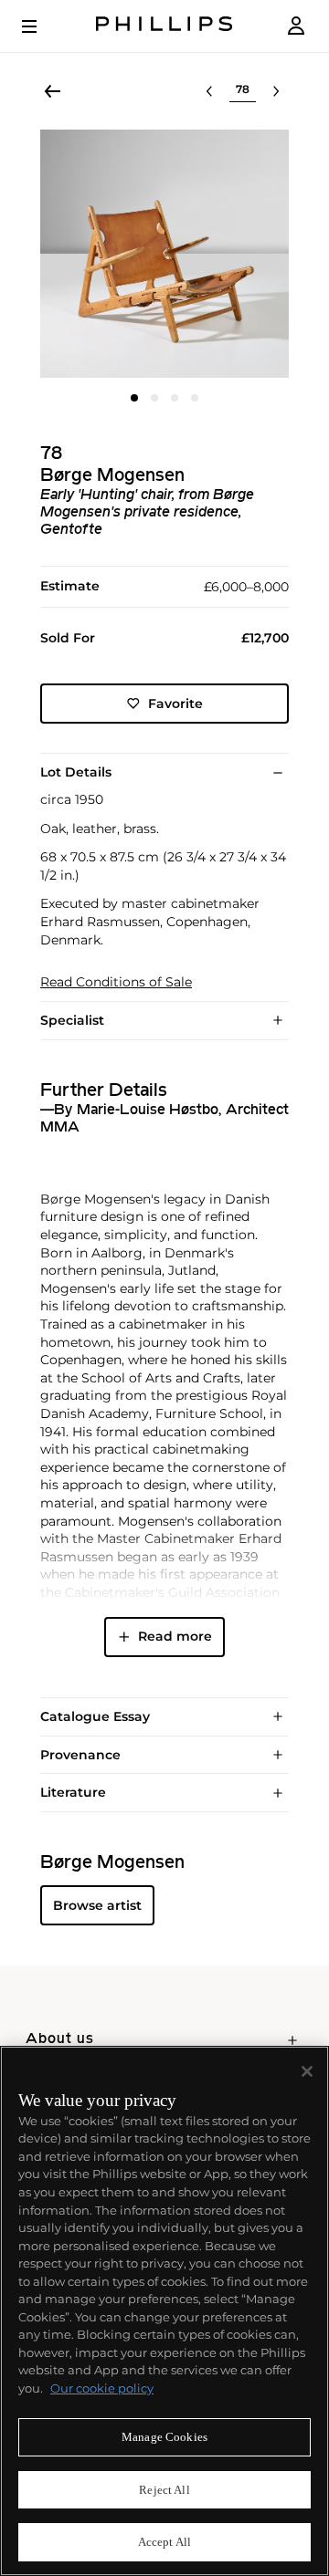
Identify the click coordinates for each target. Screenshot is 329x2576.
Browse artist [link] (97, 1905)
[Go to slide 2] (154, 398)
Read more (175, 1636)
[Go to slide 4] (195, 398)
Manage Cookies (164, 2437)
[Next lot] (276, 91)
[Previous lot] (209, 91)
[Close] (307, 2071)
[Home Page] (164, 26)
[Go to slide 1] (134, 398)
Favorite (175, 704)
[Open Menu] (42, 26)
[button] (164, 254)
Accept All (164, 2542)
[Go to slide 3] (175, 398)
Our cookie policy (102, 2388)
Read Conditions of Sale (116, 982)
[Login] (296, 26)
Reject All (164, 2490)
